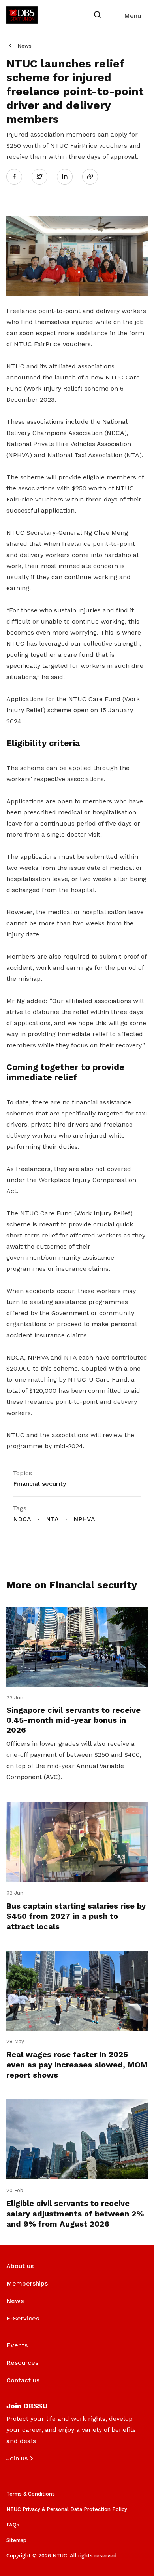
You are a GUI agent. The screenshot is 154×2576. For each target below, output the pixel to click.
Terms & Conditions (31, 2494)
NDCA (22, 1519)
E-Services (23, 2318)
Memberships (27, 2283)
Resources (22, 2363)
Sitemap (16, 2540)
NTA (52, 1519)
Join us (17, 2458)
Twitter (43, 176)
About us (20, 2266)
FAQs (13, 2525)
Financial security (39, 1484)
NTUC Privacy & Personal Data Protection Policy (67, 2509)
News (24, 46)
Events (17, 2345)
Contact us (23, 2380)
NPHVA (84, 1519)
